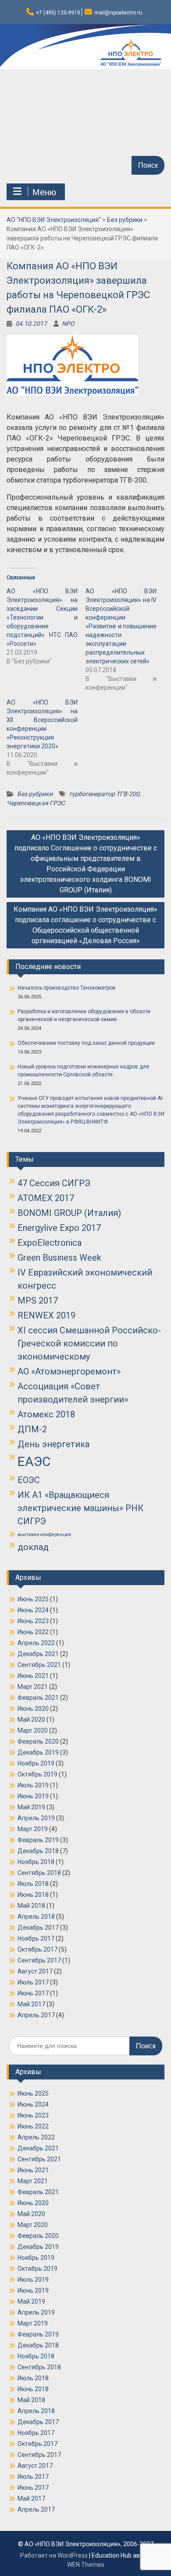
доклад (33, 1547)
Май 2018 (31, 1906)
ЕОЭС (29, 1480)
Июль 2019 (33, 1785)
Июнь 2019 (33, 1796)
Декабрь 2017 (38, 1928)
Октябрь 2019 (37, 1774)
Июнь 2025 (33, 1599)
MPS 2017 (38, 1300)
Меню (44, 192)
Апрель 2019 (36, 1818)
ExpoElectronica (50, 1243)
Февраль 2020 (38, 1741)
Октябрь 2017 (37, 1949)
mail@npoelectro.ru (118, 13)
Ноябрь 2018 (36, 1862)
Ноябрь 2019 (36, 1763)
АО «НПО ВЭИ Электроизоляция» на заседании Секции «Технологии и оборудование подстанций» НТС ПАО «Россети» (42, 617)
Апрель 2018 (36, 1917)
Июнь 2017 (33, 1993)
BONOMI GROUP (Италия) (69, 1213)
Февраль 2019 (38, 1840)
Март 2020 (33, 1730)
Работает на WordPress (54, 2555)
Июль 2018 (33, 1884)
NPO (68, 324)
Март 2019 (33, 1829)
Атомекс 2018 (46, 1414)
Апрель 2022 (36, 1643)
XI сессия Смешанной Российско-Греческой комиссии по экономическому (89, 1343)
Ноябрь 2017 (36, 1938)
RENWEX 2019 (46, 1315)
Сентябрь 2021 (39, 1665)
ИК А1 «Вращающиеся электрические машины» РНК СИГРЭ (80, 1508)
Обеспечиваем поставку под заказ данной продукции (86, 1043)
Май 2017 (31, 2004)
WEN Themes (86, 2565)
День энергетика (53, 1444)
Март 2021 (33, 1687)
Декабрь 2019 (38, 1752)
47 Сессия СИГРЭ (54, 1183)
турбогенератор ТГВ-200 (104, 794)
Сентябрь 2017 (39, 1960)
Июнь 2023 (33, 1621)
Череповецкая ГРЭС (36, 803)
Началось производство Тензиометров (67, 988)
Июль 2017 (33, 1982)
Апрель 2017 (36, 2015)
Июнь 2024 (33, 1610)
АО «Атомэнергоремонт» (69, 1371)
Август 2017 (35, 1971)
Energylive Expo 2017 (59, 1228)
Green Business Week (59, 1258)
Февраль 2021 (38, 1698)
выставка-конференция (44, 1535)
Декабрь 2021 (38, 1654)
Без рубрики (35, 794)
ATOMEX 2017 (46, 1198)
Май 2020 (31, 1720)
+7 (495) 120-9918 (58, 13)
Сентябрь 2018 (39, 1873)
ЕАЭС (34, 1462)
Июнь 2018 (33, 1895)
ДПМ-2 (32, 1429)
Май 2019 (31, 1807)
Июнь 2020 (33, 1709)
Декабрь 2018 (38, 1851)
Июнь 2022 (33, 1632)
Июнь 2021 (33, 1676)
